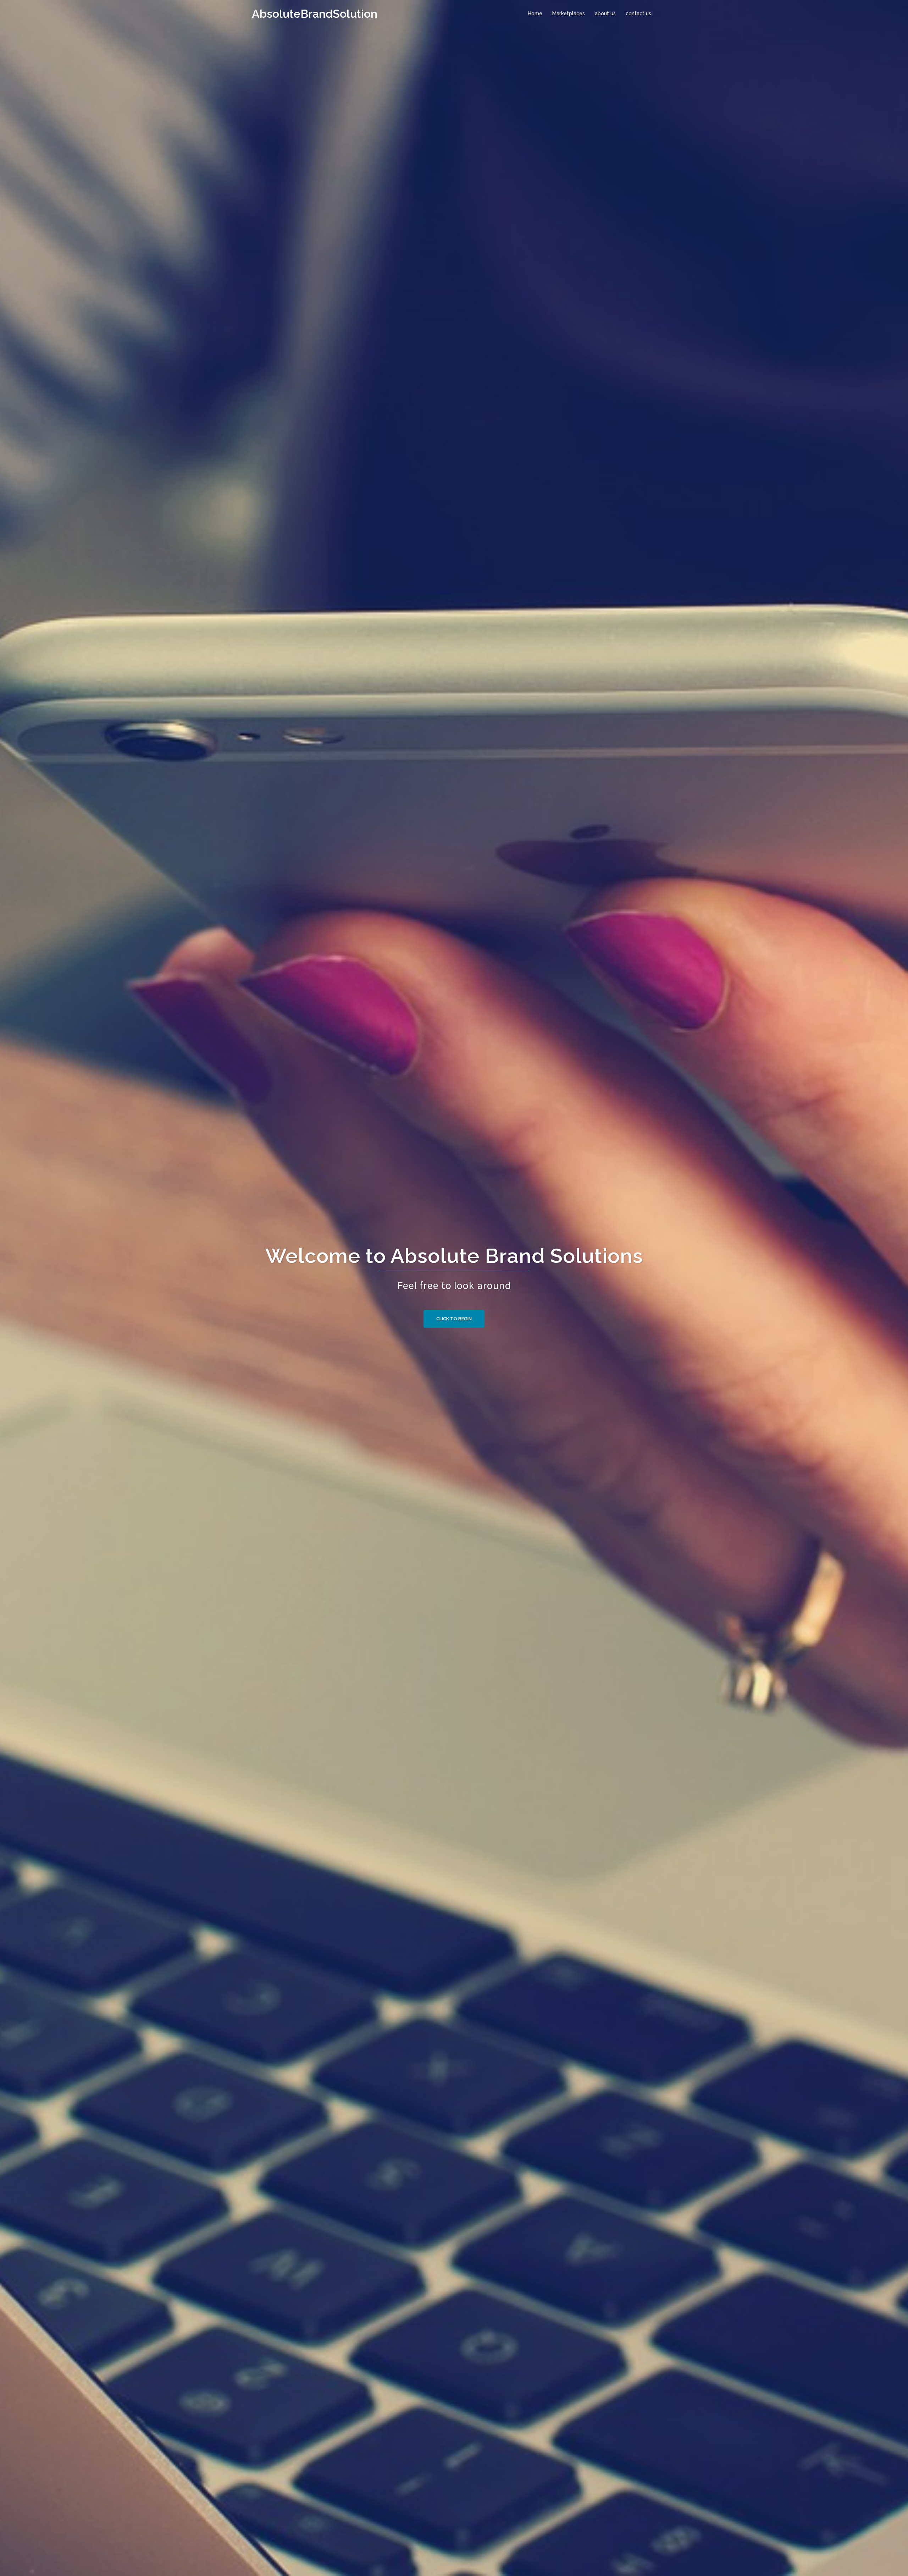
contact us (638, 13)
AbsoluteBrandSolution (315, 14)
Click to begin (454, 1319)
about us (605, 13)
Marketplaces (569, 13)
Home (535, 13)
